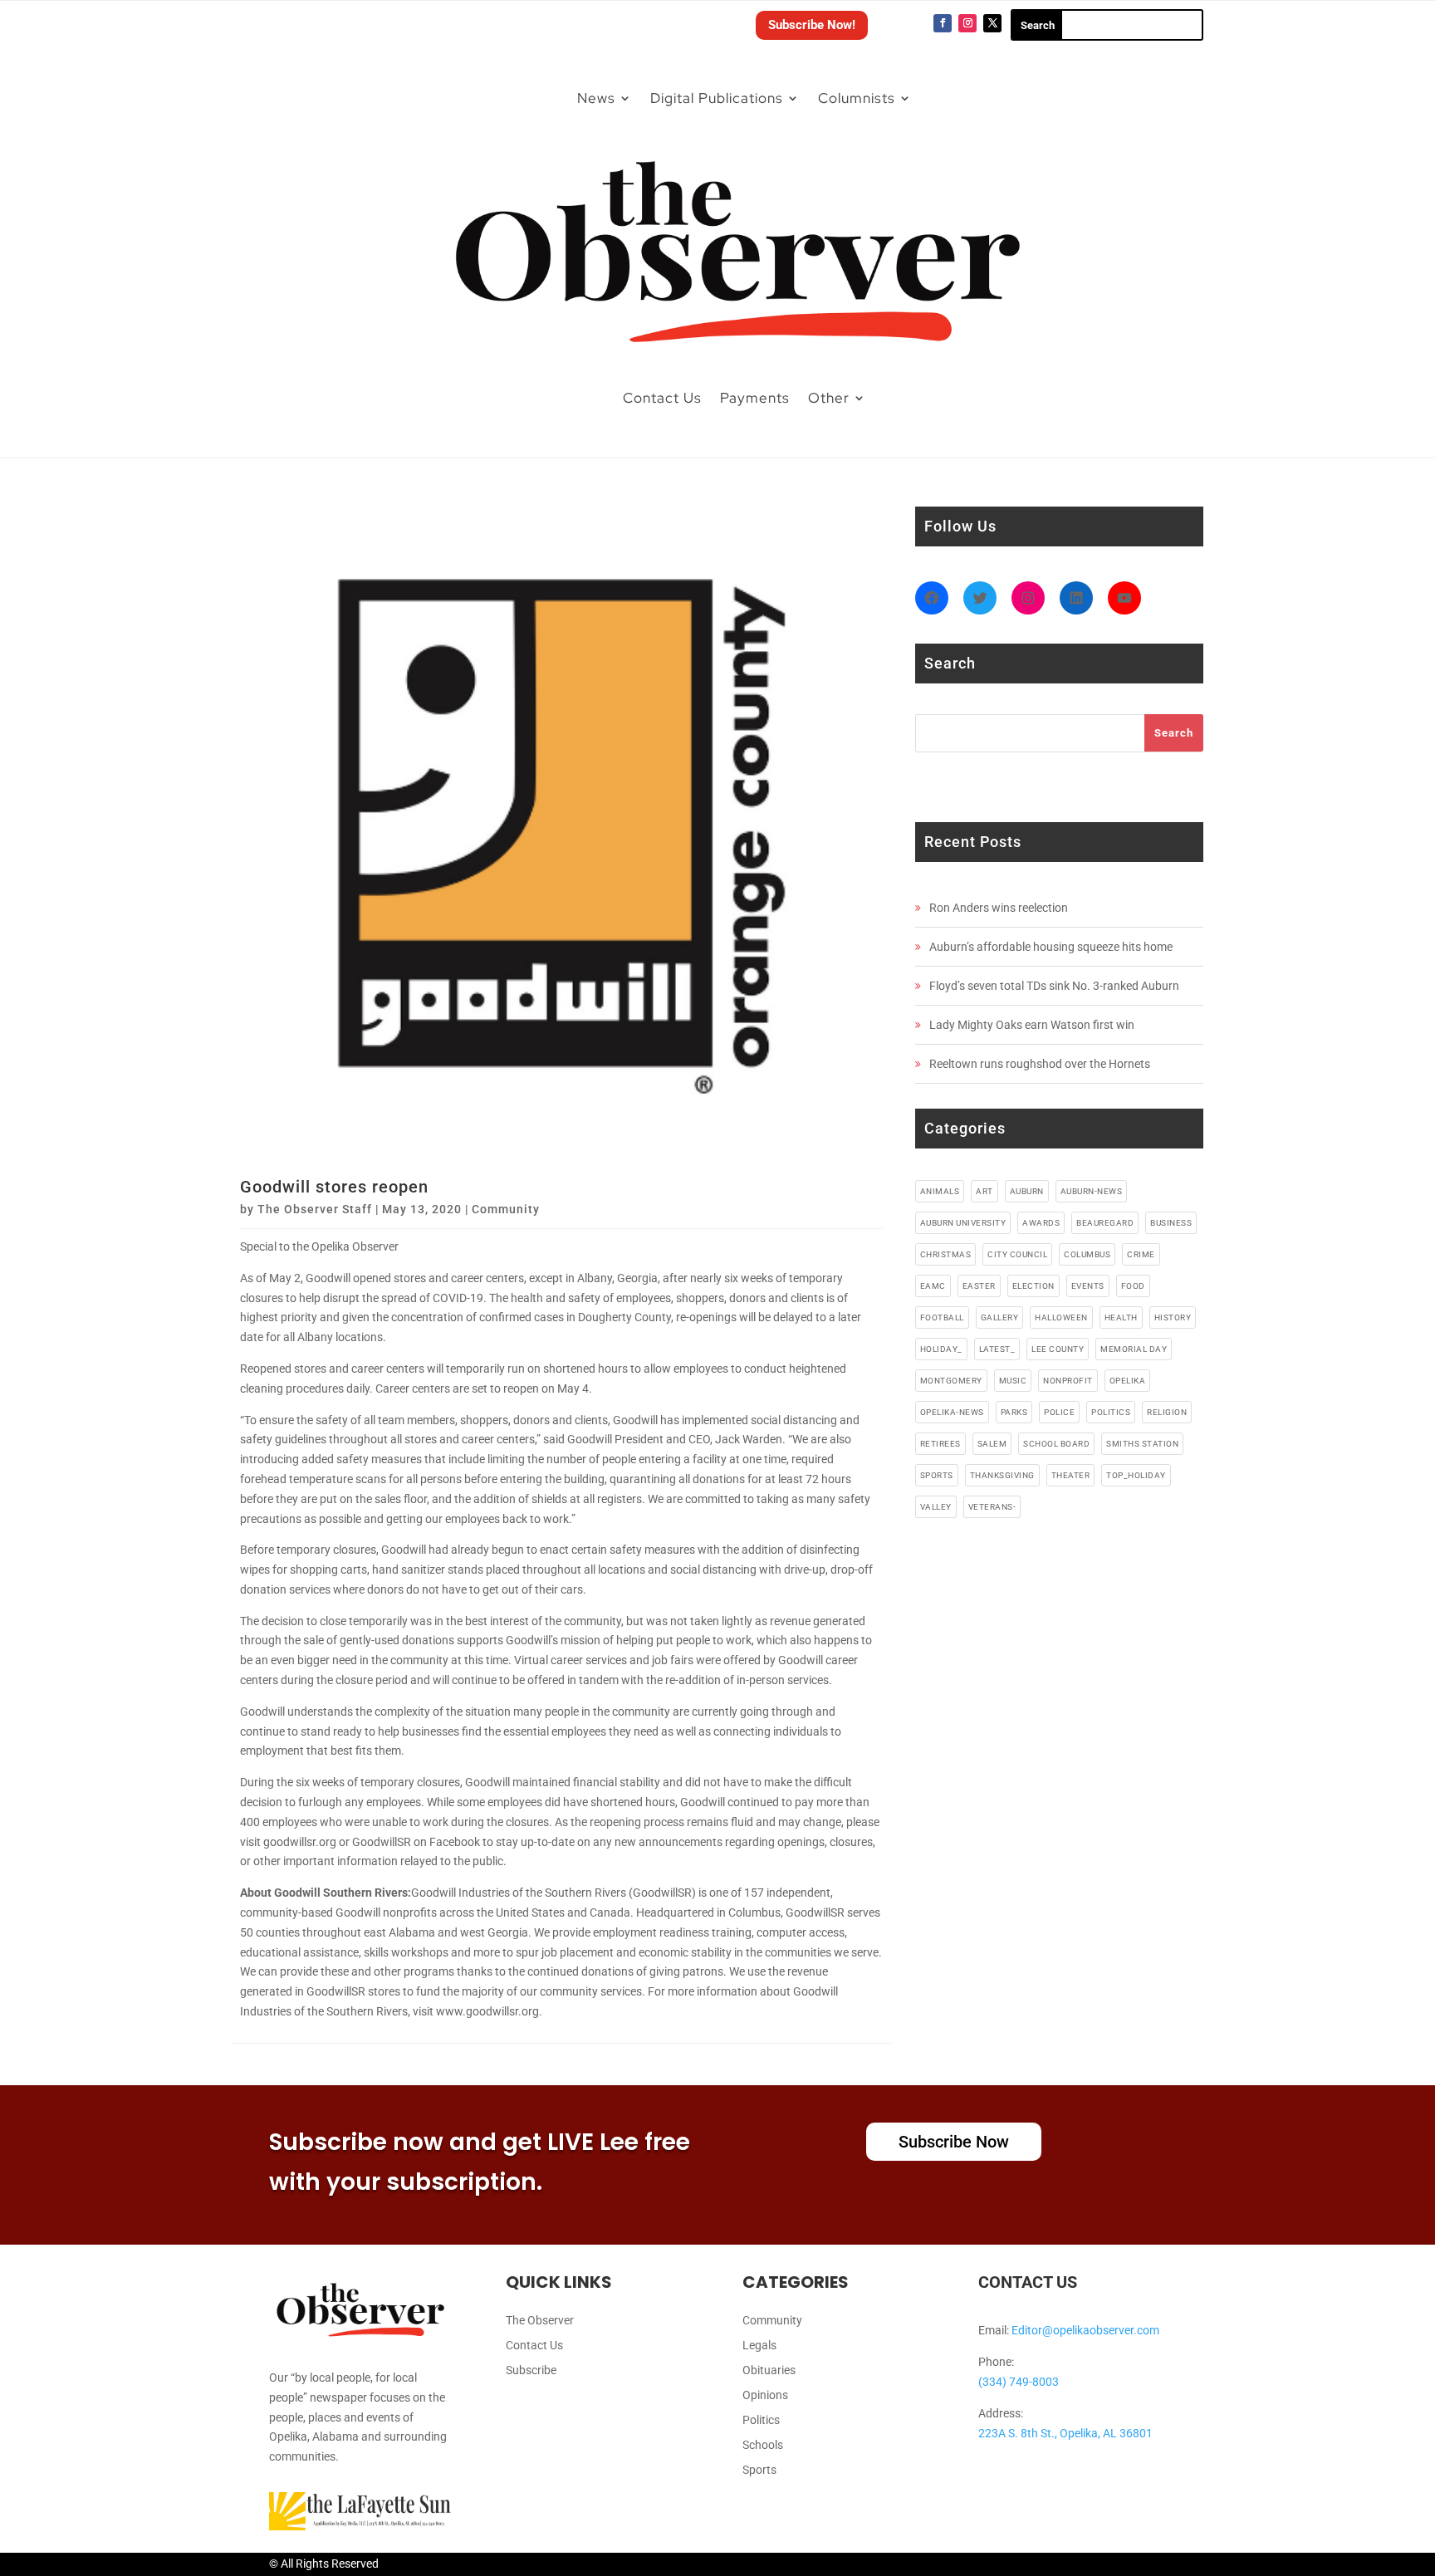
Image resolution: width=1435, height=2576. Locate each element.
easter (979, 1286)
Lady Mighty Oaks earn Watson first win (1032, 1025)
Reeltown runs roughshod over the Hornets (1040, 1064)
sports (937, 1475)
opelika (1128, 1381)
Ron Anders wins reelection (999, 908)
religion (1167, 1412)
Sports (759, 2470)
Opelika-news (952, 1412)
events (1088, 1286)
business (1171, 1223)
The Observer (540, 2321)
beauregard (1105, 1223)
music (1013, 1381)
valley (936, 1507)
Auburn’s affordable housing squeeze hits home (1051, 947)
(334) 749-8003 (1019, 2382)
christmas (946, 1254)
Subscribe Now (954, 2142)
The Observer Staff (315, 1209)
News (596, 98)
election (1033, 1286)
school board (1056, 1444)
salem (992, 1444)
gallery (1000, 1317)
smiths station (1142, 1444)
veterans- (992, 1507)
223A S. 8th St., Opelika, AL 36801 (1065, 2433)
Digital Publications (717, 98)
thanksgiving (1002, 1475)
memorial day (1134, 1349)
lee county (1058, 1349)
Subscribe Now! (812, 25)
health (1121, 1317)
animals (940, 1191)
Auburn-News (1092, 1191)
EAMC (933, 1286)
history (1173, 1317)
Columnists (857, 98)
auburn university (963, 1223)
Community (506, 1209)
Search (1174, 733)
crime (1141, 1254)
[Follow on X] (992, 23)
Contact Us (662, 398)
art (984, 1191)
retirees (940, 1444)
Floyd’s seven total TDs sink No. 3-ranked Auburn (1054, 986)
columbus (1087, 1254)
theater (1071, 1475)
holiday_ (941, 1349)
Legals (759, 2346)
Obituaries (769, 2370)
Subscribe (531, 2370)
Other (829, 398)
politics (1111, 1412)
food (1133, 1286)
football (942, 1317)
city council (1017, 1254)
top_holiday (1136, 1475)
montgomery (951, 1381)
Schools (763, 2445)
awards (1041, 1223)
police (1059, 1412)
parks (1014, 1412)
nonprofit (1068, 1381)
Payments (755, 398)
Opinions (765, 2395)
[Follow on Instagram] (967, 23)
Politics (761, 2420)
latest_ (997, 1349)
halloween (1061, 1317)
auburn (1027, 1191)
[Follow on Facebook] (943, 23)
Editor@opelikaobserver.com (1085, 2330)
